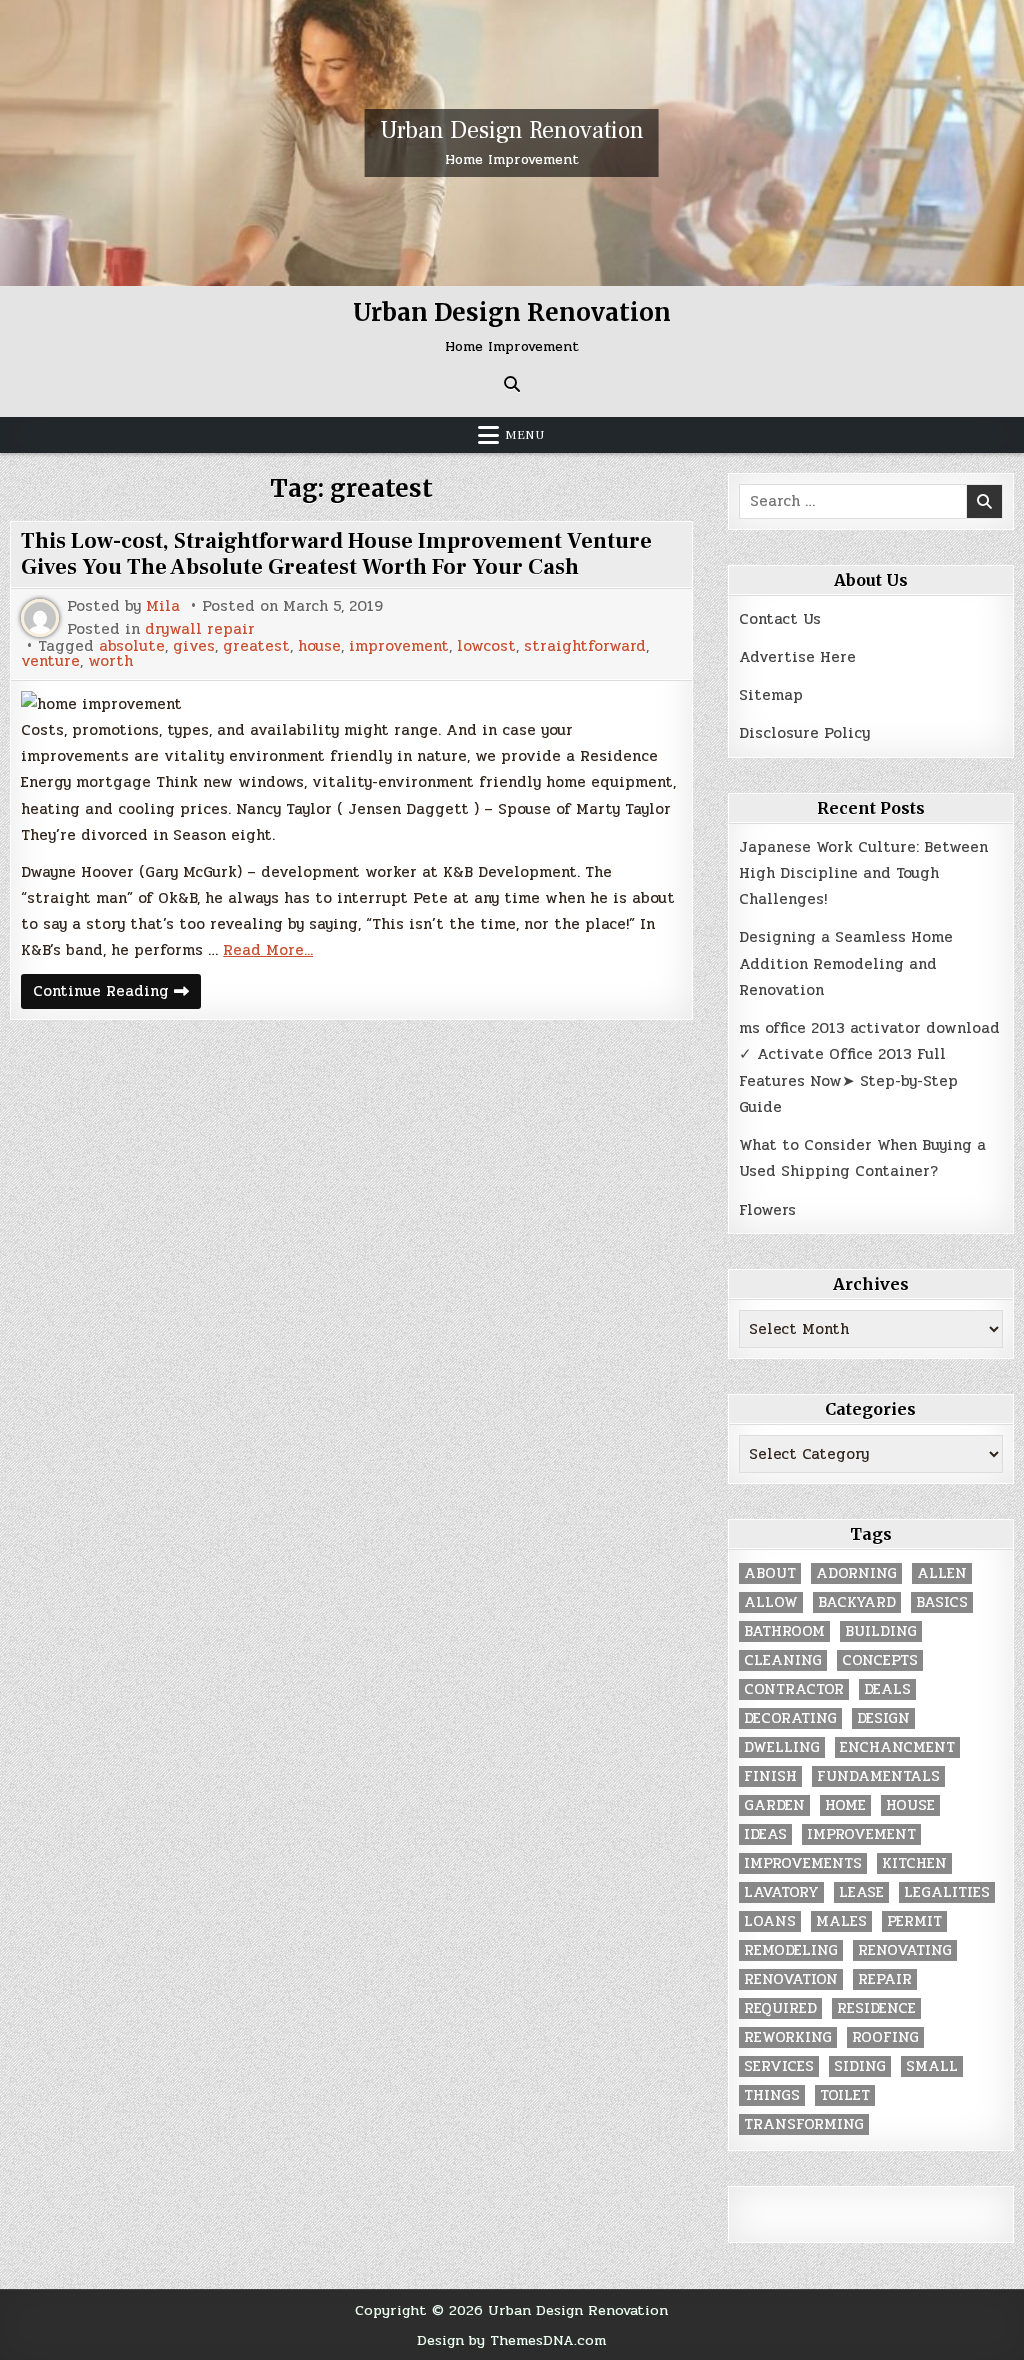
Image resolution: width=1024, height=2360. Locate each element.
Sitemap (771, 695)
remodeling (791, 1950)
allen (942, 1573)
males (841, 1921)
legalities (947, 1892)
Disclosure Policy (804, 733)
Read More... (268, 950)
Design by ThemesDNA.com (511, 2340)
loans (770, 1921)
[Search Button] (512, 384)
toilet (845, 2095)
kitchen (914, 1863)
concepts (880, 1660)
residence (876, 2008)
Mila (163, 606)
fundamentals (878, 1776)
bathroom (784, 1631)
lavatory (781, 1892)
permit (914, 1921)
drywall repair (200, 629)
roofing (885, 2037)
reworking (788, 2037)
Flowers (767, 1210)
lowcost (486, 646)
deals (887, 1689)
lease (861, 1892)
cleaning (783, 1660)
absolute (132, 646)
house (319, 646)
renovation (791, 1979)
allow (771, 1602)
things (772, 2095)
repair (885, 1979)
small (932, 2066)
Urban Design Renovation (512, 130)
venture (50, 661)
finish (770, 1776)
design (883, 1718)
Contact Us (780, 619)
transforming (804, 2124)
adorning (856, 1573)
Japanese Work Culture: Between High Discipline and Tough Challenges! (863, 873)
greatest (256, 646)
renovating (905, 1950)
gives (194, 646)
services (779, 2066)
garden (774, 1805)
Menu (525, 435)
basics (942, 1602)
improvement (399, 646)
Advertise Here (797, 657)
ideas (765, 1834)
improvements (803, 1863)
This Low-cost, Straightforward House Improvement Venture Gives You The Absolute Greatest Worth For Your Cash (336, 554)
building (881, 1631)
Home (845, 1805)
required (780, 2008)
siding (860, 2066)
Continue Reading (117, 993)
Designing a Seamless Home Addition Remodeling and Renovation (846, 963)
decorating (790, 1718)
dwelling (782, 1747)
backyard (857, 1602)
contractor (794, 1689)
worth (110, 661)
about (770, 1573)
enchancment (897, 1747)
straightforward (585, 646)
